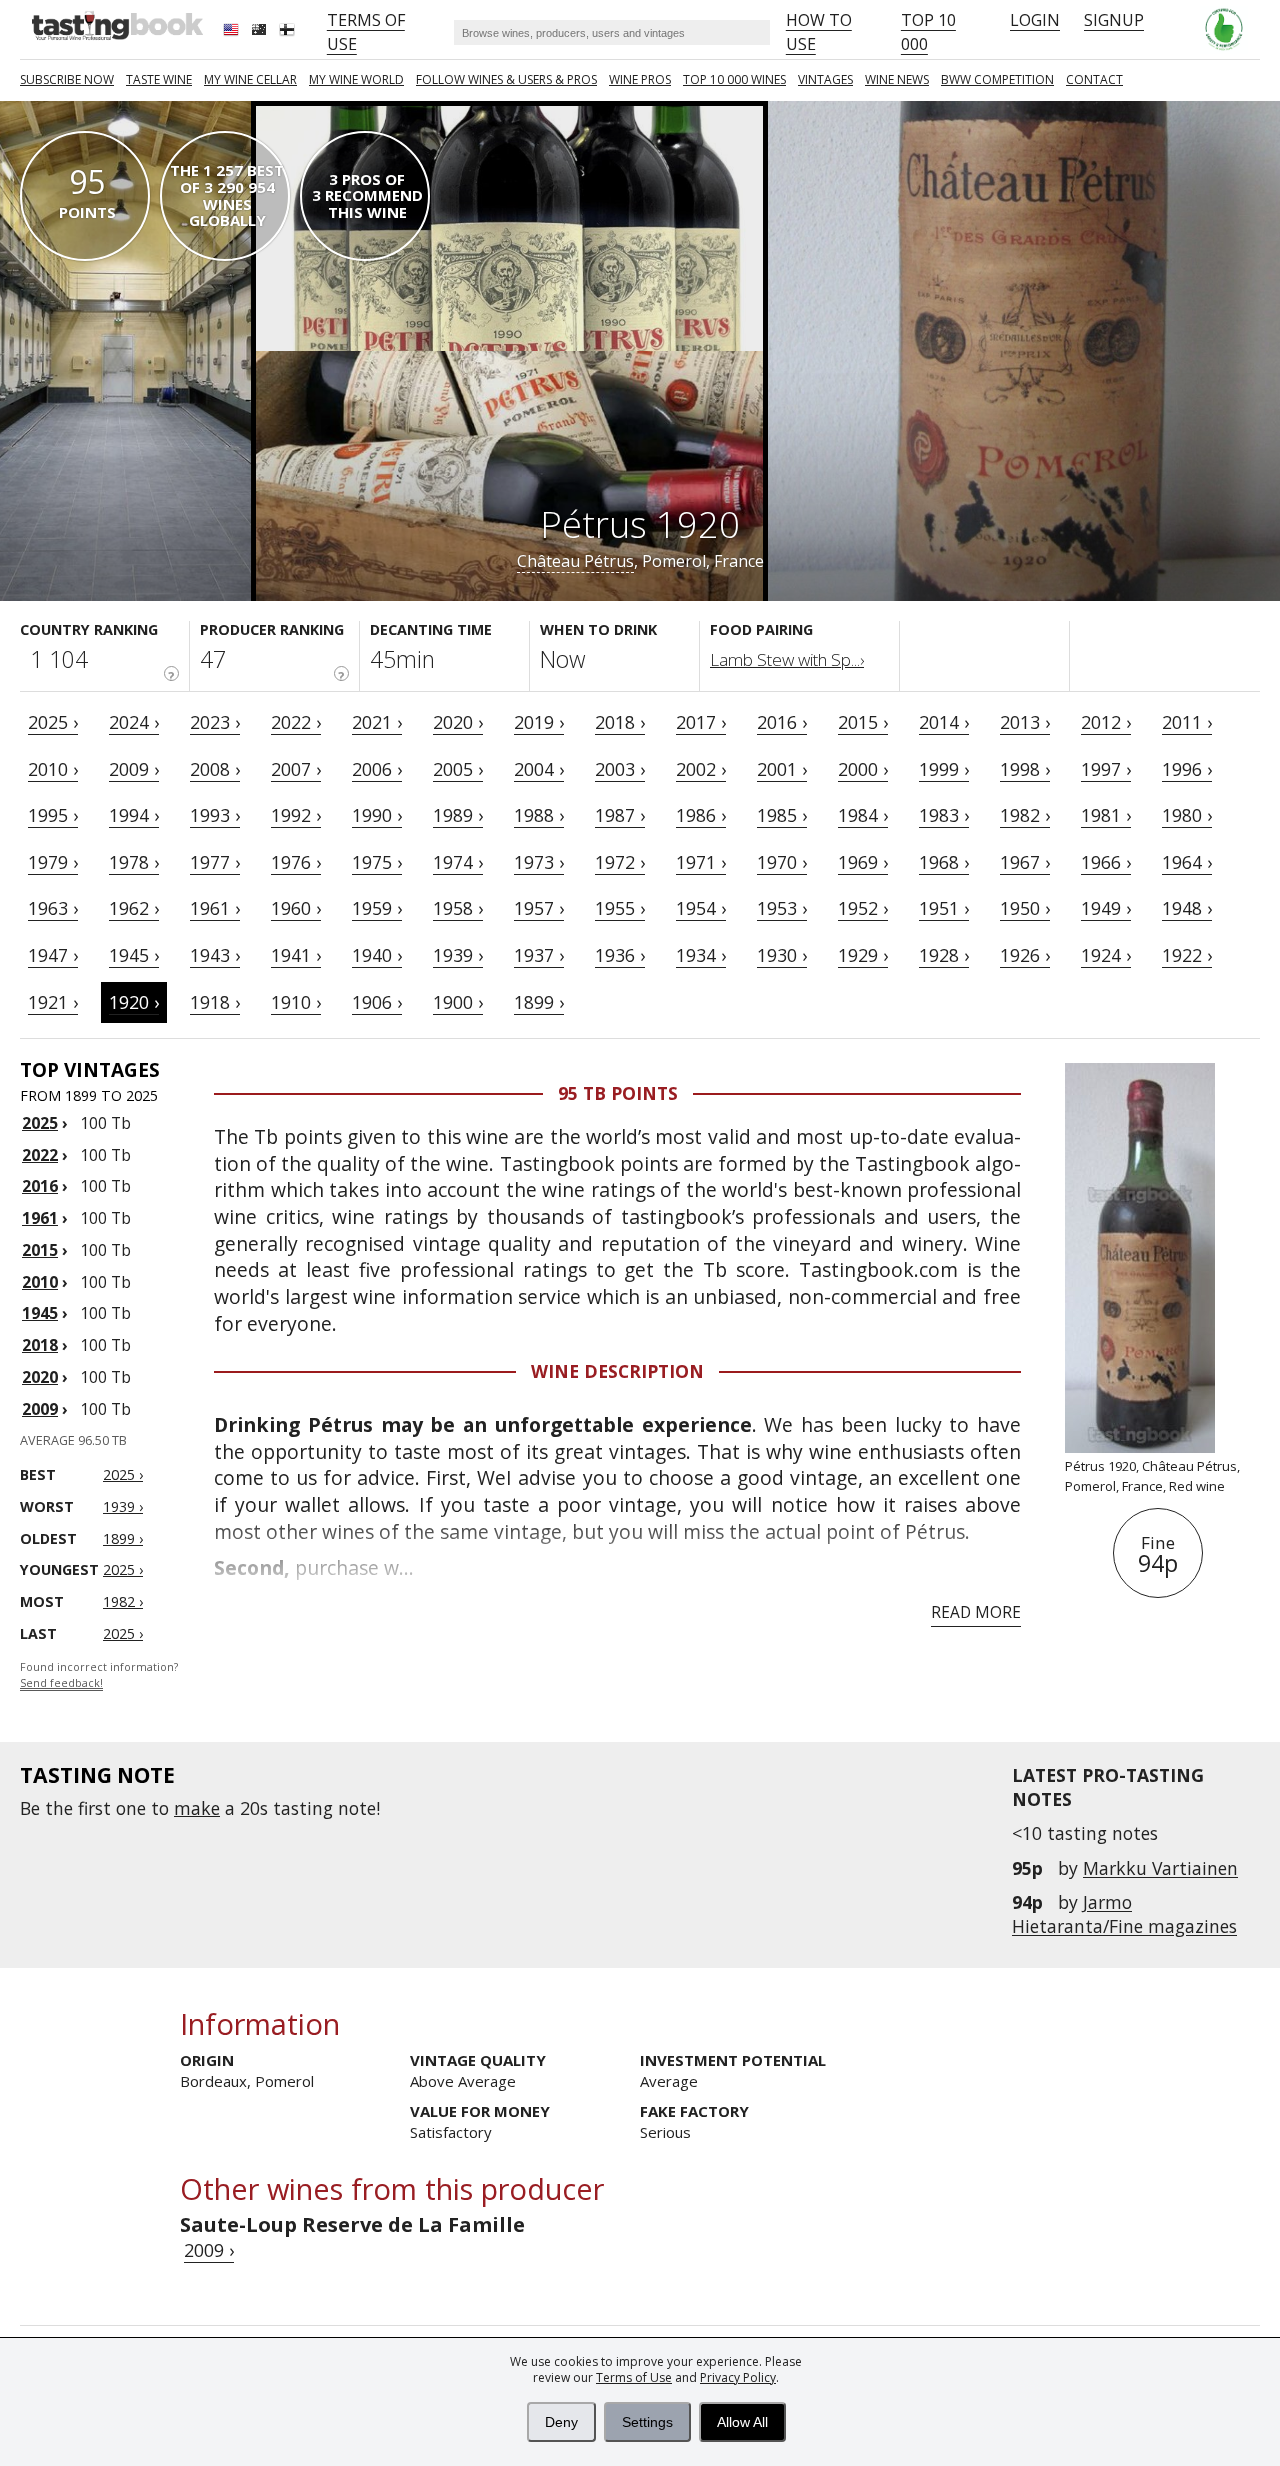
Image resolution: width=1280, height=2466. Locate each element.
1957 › (539, 908)
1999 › (944, 769)
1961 (40, 1218)
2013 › (1025, 722)
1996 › (1187, 769)
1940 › (377, 955)
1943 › (215, 955)
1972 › (620, 862)
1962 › (134, 908)
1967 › (1025, 862)
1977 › (215, 862)
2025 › (53, 722)
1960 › (296, 908)
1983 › (944, 815)
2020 (40, 1377)
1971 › (701, 862)
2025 (40, 1123)
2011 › (1187, 722)
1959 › (377, 908)
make (197, 1808)
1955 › (620, 908)
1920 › (134, 1002)
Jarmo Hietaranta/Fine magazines (1124, 1914)
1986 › (701, 815)
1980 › (1187, 815)
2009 (40, 1409)
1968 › (944, 862)
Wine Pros (640, 79)
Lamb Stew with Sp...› (787, 659)
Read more (976, 1612)
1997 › (1106, 769)
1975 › (377, 862)
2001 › (782, 769)
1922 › (1187, 955)
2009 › (134, 769)
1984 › (863, 815)
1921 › (53, 1002)
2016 (40, 1186)
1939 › (458, 955)
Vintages (825, 79)
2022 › (296, 722)
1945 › (134, 955)
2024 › (134, 722)
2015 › (863, 722)
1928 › (944, 955)
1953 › (782, 908)
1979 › (53, 862)
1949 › (1106, 908)
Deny (561, 2422)
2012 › (1106, 722)
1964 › (1187, 862)
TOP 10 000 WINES (734, 79)
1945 (40, 1313)
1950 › (1025, 908)
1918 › (215, 1002)
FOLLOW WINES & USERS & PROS (506, 79)
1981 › (1106, 815)
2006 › (377, 769)
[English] (233, 32)
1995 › (53, 815)
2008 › (215, 769)
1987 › (620, 815)
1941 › (296, 955)
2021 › (377, 722)
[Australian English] (261, 32)
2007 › (296, 769)
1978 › (134, 862)
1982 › (1025, 815)
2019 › (539, 722)
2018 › (620, 722)
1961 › (215, 908)
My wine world (356, 79)
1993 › (215, 815)
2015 (40, 1250)
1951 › (944, 908)
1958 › (458, 908)
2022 (40, 1155)
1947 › (53, 955)
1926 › (1025, 955)
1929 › (863, 955)
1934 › (701, 955)
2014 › (944, 722)
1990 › (377, 815)
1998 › (1025, 769)
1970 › (782, 862)
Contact (1094, 79)
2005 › (458, 769)
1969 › (863, 862)
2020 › (458, 722)
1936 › (620, 955)
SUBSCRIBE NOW (67, 79)
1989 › (458, 815)
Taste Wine (159, 79)
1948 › (1187, 908)
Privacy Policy (738, 2377)
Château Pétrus (575, 561)
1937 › (539, 955)
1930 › (782, 955)
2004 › (539, 769)
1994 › (134, 815)
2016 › (782, 722)
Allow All (742, 2422)
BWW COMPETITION (997, 79)
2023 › (215, 722)
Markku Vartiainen (1160, 1868)
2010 (40, 1282)
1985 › (782, 815)
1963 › (53, 908)
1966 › (1106, 862)
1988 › (539, 815)
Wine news (897, 79)
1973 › (539, 862)
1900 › (458, 1002)
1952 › (863, 908)
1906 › (377, 1002)
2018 (40, 1345)
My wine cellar (250, 79)
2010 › (53, 769)
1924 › (1106, 955)
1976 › (296, 862)
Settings (647, 2422)
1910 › (296, 1002)
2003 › (620, 769)
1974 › (458, 862)
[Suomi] (289, 32)
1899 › (539, 1002)
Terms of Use (634, 2377)
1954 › (701, 908)
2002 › (701, 769)
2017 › (701, 722)
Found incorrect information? (99, 1675)
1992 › (296, 815)
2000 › (863, 769)
